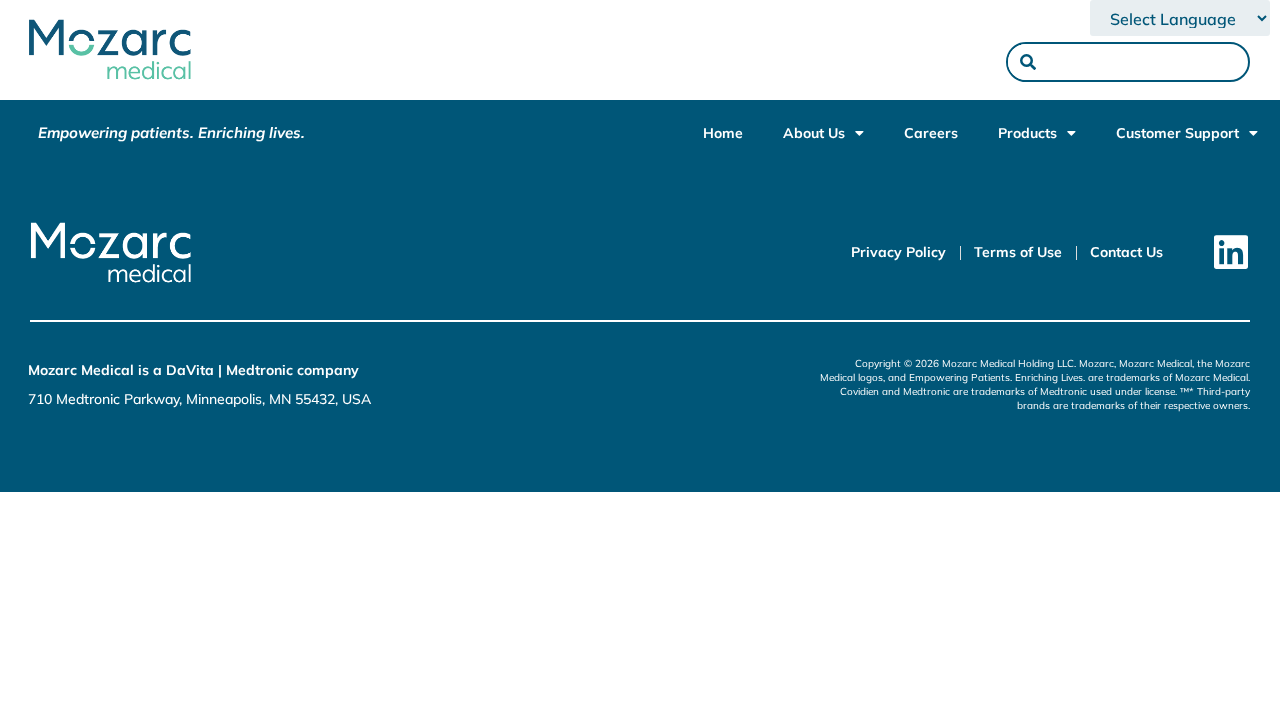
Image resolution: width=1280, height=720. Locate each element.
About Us (814, 133)
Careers (931, 133)
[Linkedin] (1230, 252)
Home (723, 133)
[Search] (1028, 62)
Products (1027, 133)
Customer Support (1177, 133)
